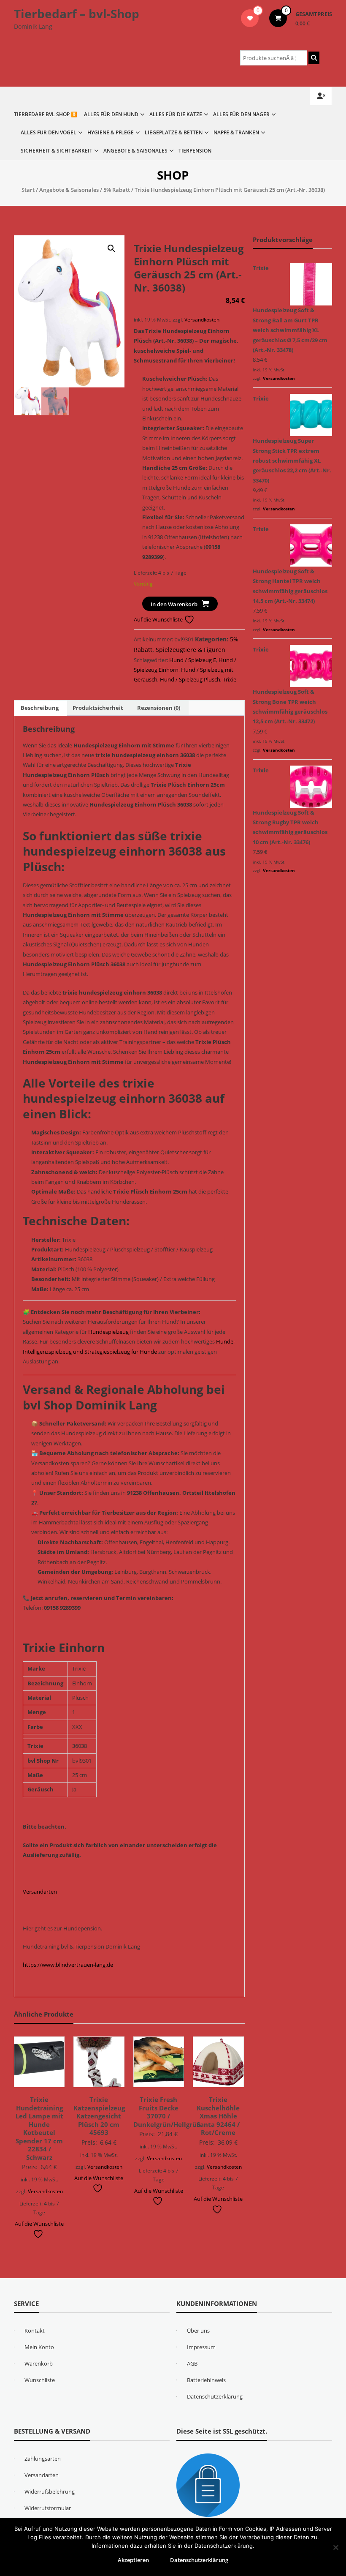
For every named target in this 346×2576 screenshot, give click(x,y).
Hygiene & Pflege (111, 132)
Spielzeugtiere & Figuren (191, 650)
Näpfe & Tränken (236, 132)
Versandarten (40, 1892)
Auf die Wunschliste (159, 619)
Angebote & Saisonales (135, 151)
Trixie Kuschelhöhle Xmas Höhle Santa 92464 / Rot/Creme (218, 2116)
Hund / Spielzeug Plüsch (190, 679)
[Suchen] (314, 58)
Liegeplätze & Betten (174, 132)
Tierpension (195, 151)
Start (28, 190)
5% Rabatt (117, 190)
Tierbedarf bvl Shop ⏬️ (46, 114)
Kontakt (35, 2331)
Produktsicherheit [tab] (98, 708)
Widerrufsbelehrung (50, 2491)
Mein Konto (39, 2347)
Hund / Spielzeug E (193, 660)
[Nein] (335, 2547)
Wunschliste (40, 2380)
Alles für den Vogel (49, 132)
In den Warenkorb (174, 604)
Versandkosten (202, 319)
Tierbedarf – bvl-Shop (77, 14)
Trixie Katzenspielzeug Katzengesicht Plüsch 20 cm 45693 (99, 2116)
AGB (192, 2363)
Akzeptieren (133, 2560)
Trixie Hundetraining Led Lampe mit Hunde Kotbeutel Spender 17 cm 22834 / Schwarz (39, 2128)
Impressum (201, 2347)
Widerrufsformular (48, 2508)
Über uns (198, 2331)
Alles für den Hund (111, 114)
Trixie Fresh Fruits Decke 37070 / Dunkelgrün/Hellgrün (167, 2112)
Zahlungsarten (43, 2459)
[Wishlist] (250, 18)
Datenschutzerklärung (215, 2396)
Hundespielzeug (108, 1332)
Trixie (230, 679)
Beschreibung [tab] (40, 708)
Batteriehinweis (206, 2380)
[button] (111, 248)
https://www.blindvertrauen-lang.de (68, 1965)
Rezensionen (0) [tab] (159, 708)
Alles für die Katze (176, 114)
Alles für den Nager (241, 114)
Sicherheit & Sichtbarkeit (57, 151)
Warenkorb (39, 2363)
